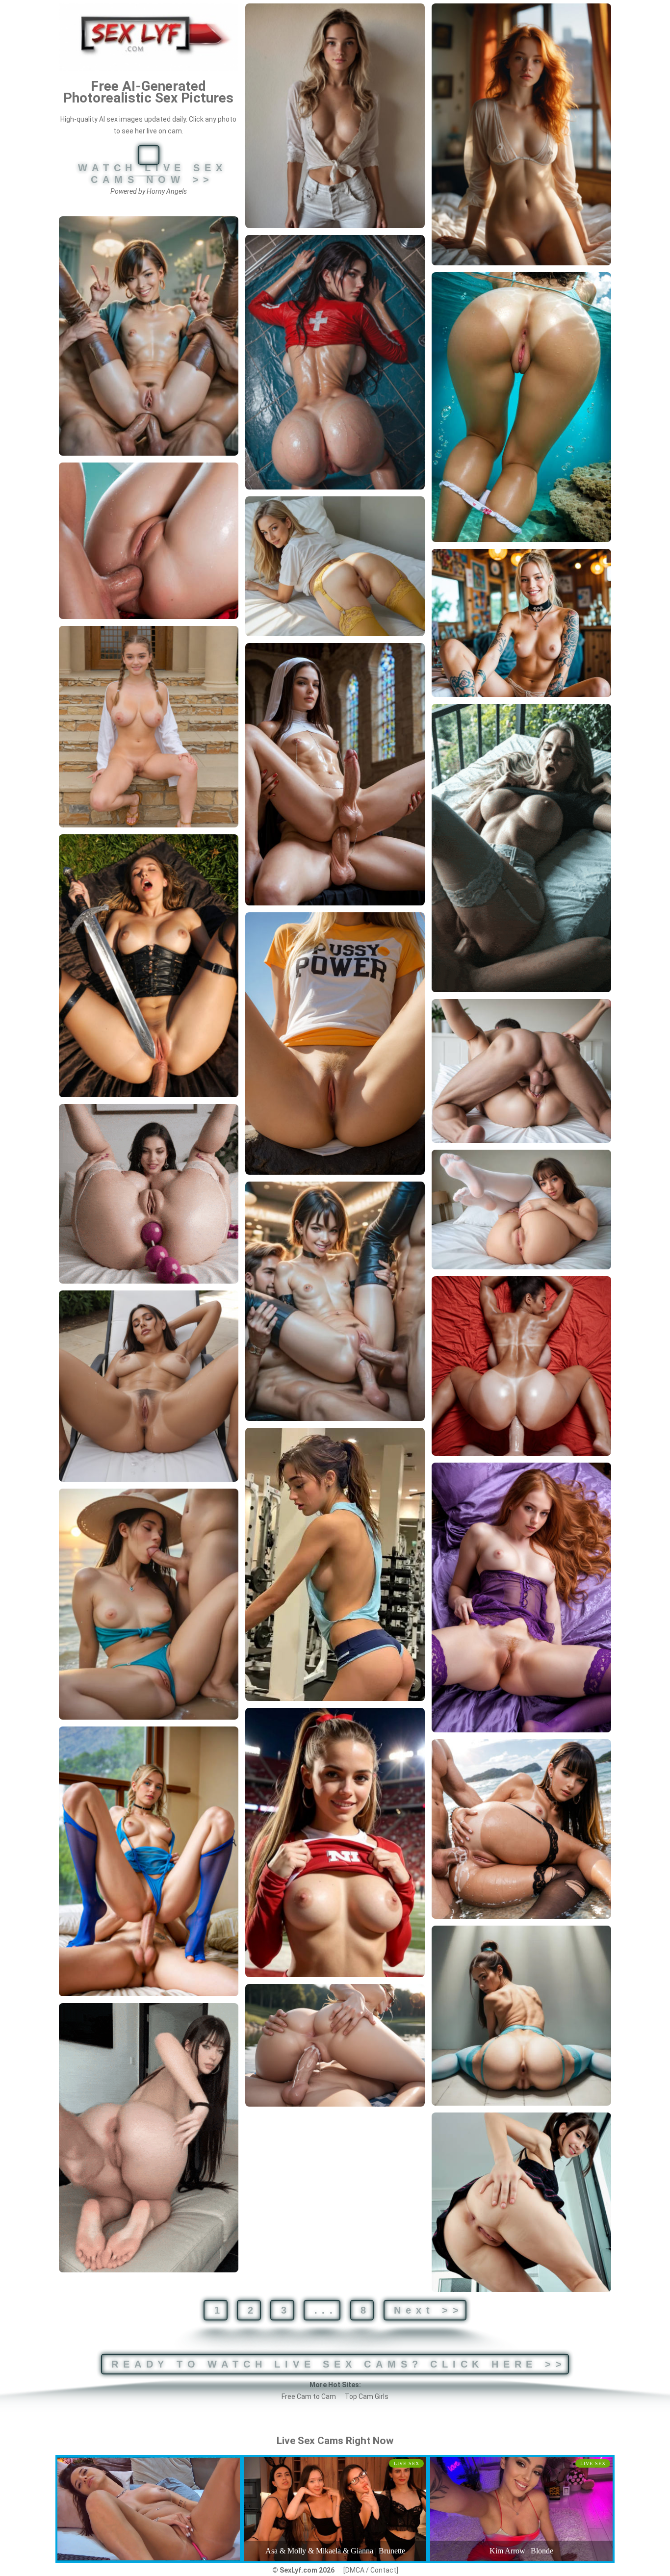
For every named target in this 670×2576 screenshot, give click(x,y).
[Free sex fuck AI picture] (149, 1861)
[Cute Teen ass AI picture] (521, 2202)
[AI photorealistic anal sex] (149, 966)
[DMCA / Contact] (371, 2570)
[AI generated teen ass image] (521, 2016)
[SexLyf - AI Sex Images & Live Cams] (149, 37)
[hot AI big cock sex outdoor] (335, 2046)
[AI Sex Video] (521, 848)
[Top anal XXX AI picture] (149, 541)
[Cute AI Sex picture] (335, 1564)
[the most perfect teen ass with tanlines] (521, 407)
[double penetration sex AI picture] (335, 1301)
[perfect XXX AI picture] (149, 1386)
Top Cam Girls (367, 2396)
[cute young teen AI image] (521, 134)
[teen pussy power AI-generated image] (335, 1043)
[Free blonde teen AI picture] (335, 116)
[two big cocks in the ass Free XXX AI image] (149, 336)
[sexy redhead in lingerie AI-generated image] (521, 1597)
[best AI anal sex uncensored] (521, 1829)
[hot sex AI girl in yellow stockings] (335, 566)
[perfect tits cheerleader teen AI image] (335, 1842)
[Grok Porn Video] (149, 1194)
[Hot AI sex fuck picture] (521, 1366)
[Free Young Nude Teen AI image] (149, 727)
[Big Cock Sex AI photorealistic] (521, 1071)
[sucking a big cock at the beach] (149, 1604)
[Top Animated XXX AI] (149, 2138)
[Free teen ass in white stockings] (521, 1210)
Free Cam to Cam (309, 2396)
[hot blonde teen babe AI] (521, 623)
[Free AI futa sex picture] (335, 774)
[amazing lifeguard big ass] (335, 362)
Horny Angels (167, 191)
